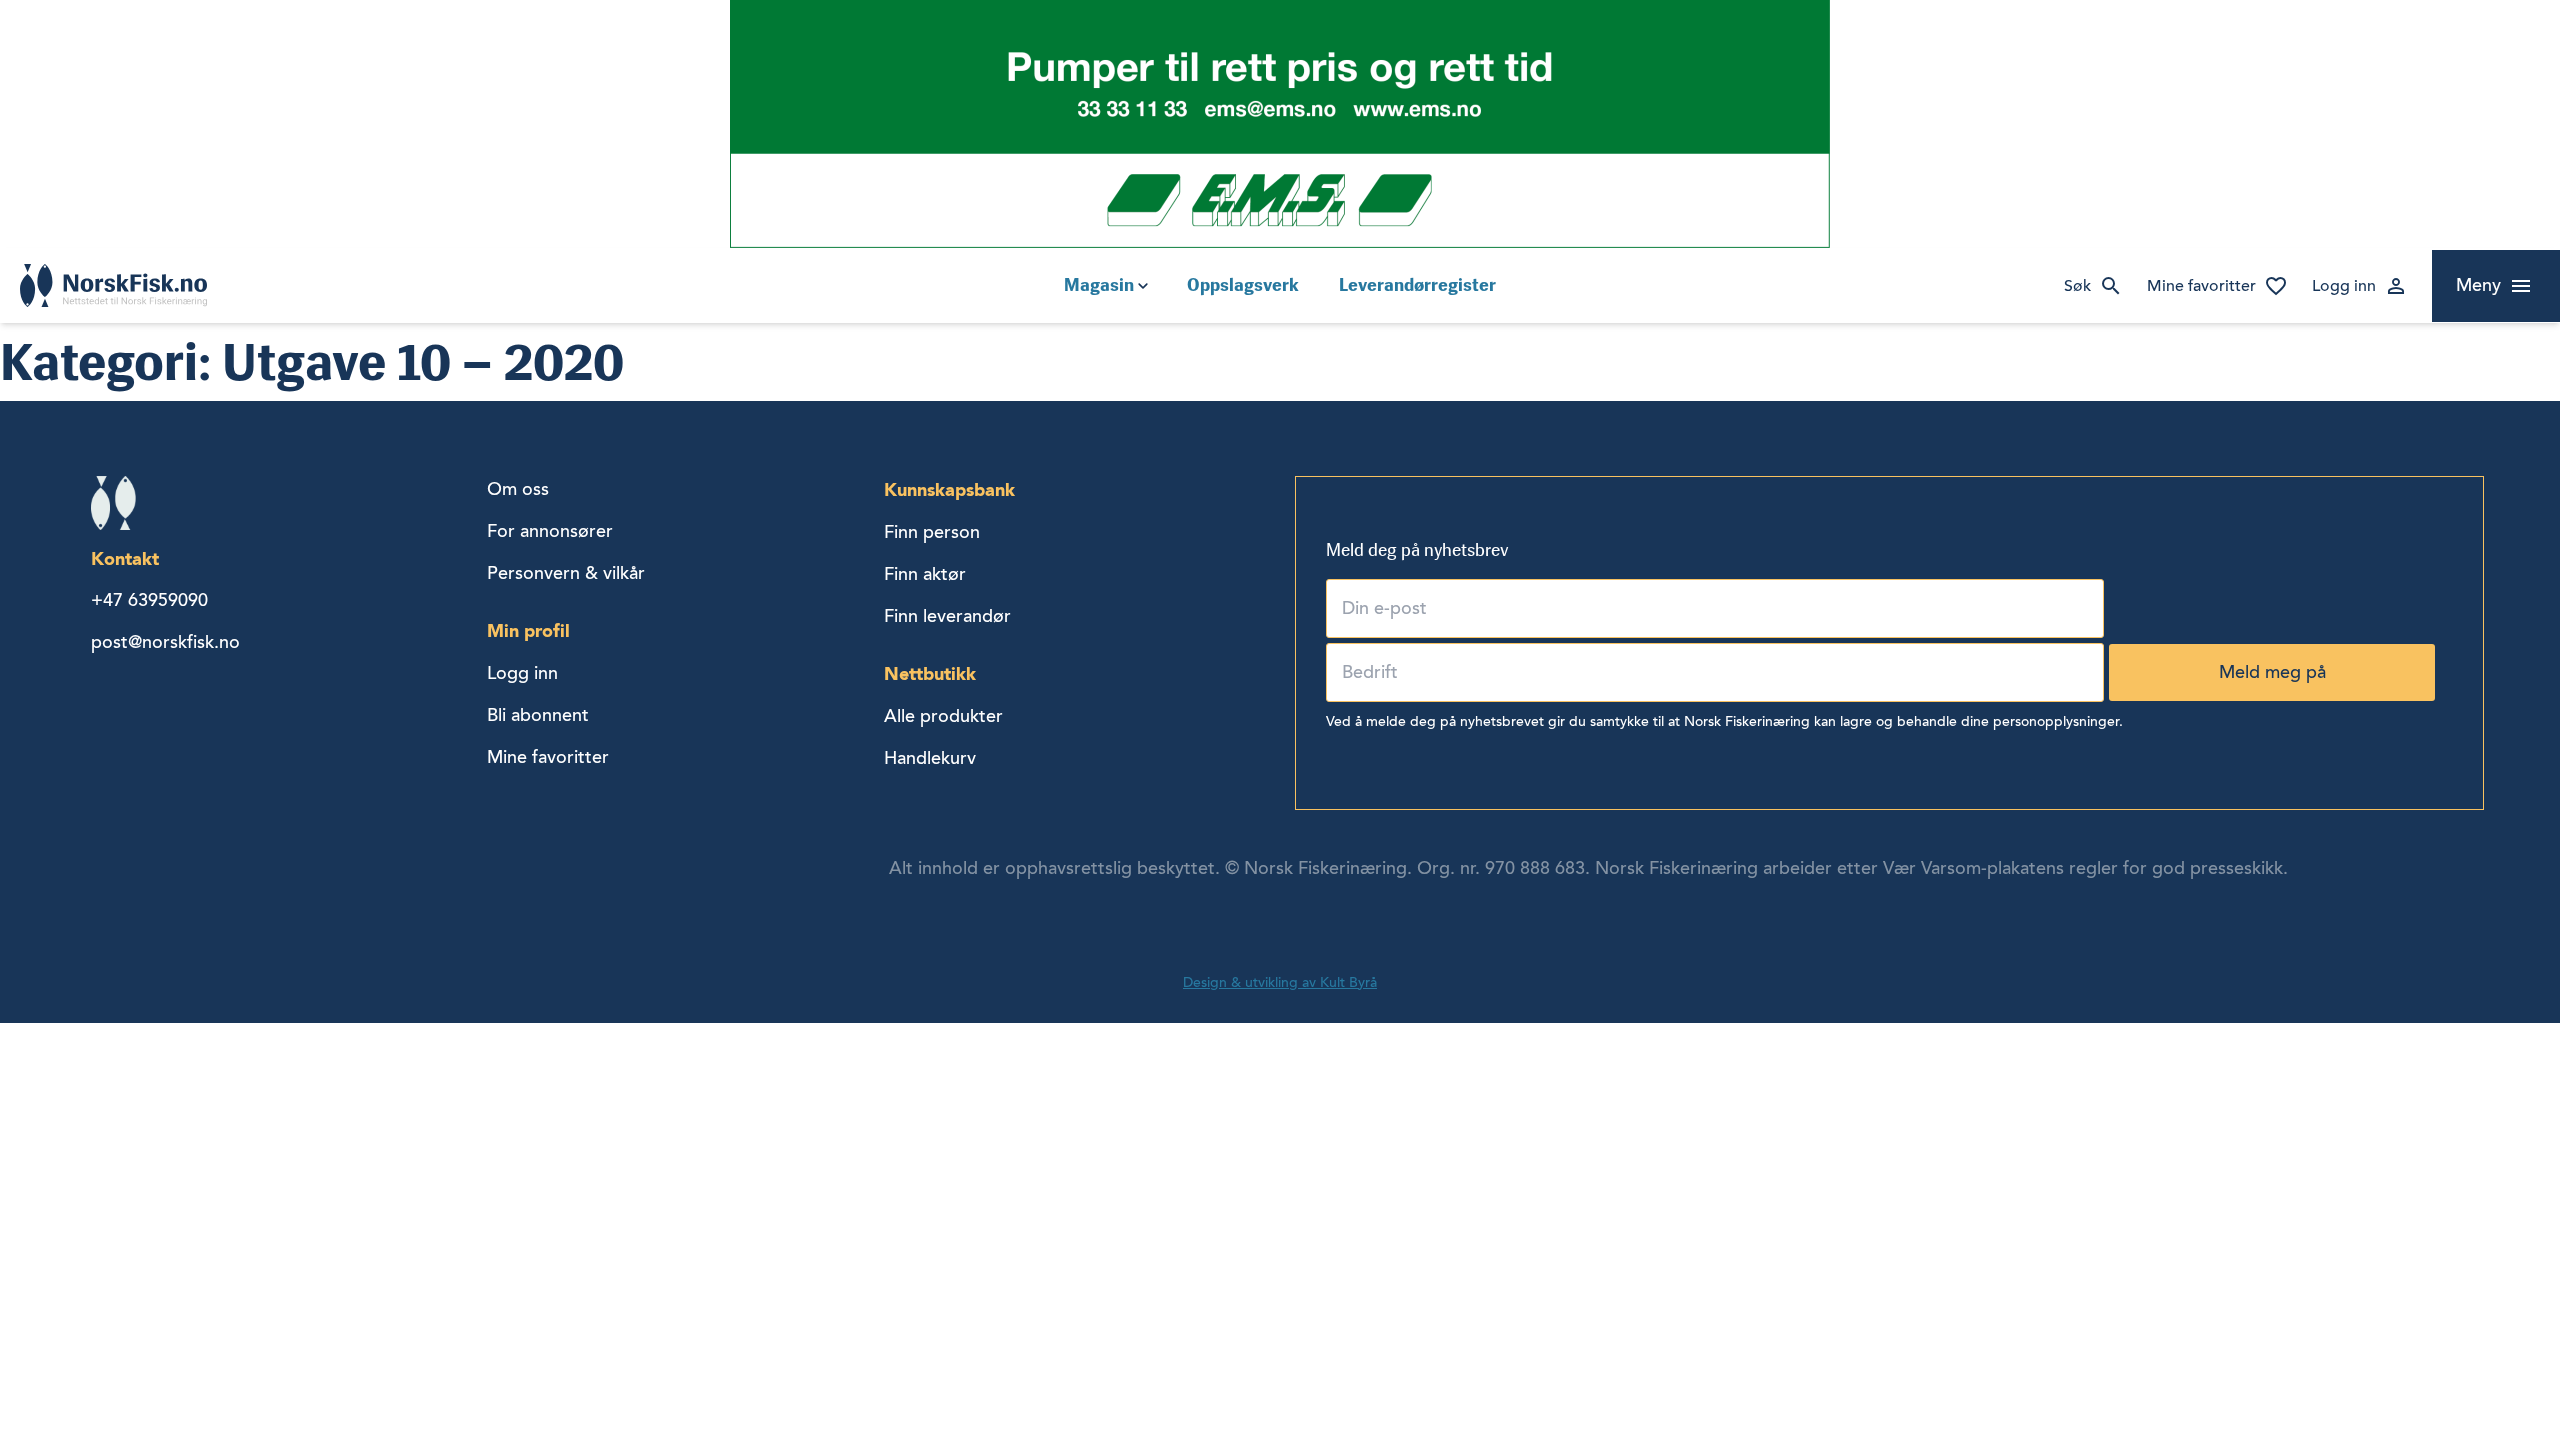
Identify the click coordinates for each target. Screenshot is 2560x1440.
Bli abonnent (538, 715)
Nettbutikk (930, 673)
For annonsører (550, 531)
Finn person (932, 532)
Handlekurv (930, 758)
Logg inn (2344, 286)
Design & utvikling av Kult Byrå (1280, 982)
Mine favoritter (2201, 286)
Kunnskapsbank (949, 489)
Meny (2478, 285)
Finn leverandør (947, 616)
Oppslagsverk (1243, 285)
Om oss (518, 489)
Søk (2077, 286)
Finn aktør (925, 574)
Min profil (528, 630)
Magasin (1099, 285)
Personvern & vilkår (566, 573)
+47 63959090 (149, 600)
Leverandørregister (1417, 285)
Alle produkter (943, 716)
